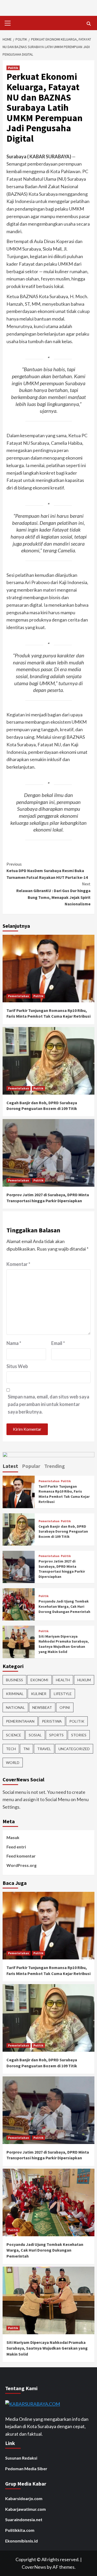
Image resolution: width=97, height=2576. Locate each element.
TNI (27, 1749)
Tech (11, 1749)
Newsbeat (42, 1707)
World (13, 1763)
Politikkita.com (20, 2530)
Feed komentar (21, 1856)
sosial (35, 1735)
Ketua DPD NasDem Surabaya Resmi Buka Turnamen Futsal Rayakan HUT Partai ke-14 (47, 871)
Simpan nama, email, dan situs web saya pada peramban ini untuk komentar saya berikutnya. (48, 1404)
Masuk (13, 1837)
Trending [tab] (55, 1466)
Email (58, 1343)
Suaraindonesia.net (24, 2519)
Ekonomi (39, 1680)
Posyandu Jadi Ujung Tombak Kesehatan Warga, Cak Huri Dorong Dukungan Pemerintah (64, 1606)
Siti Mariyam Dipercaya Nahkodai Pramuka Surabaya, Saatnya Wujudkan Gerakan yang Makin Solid (64, 1644)
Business (14, 1680)
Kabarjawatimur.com (25, 2509)
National (15, 1707)
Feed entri (16, 1847)
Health (63, 1680)
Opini (65, 1707)
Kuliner (39, 1694)
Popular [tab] (31, 1466)
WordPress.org (21, 1865)
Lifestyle (63, 1694)
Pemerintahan (18, 996)
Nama (14, 1343)
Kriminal (15, 1694)
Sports (56, 1735)
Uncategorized (74, 1749)
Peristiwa (52, 1721)
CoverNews (34, 2567)
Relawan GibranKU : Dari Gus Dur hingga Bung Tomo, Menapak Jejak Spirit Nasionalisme (53, 894)
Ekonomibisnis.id (21, 2541)
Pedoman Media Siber (26, 2469)
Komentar (18, 1264)
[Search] (89, 24)
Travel (44, 1749)
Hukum (84, 1680)
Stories (79, 1735)
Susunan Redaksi (21, 2458)
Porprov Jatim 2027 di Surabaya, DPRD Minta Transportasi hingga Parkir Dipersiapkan (62, 1569)
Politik (13, 68)
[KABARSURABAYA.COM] (33, 2403)
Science (14, 1735)
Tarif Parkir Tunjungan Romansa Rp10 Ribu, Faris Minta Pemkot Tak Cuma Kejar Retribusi (64, 1494)
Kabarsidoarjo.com (24, 2498)
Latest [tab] (10, 1466)
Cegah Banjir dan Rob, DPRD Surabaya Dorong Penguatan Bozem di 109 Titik (63, 1531)
